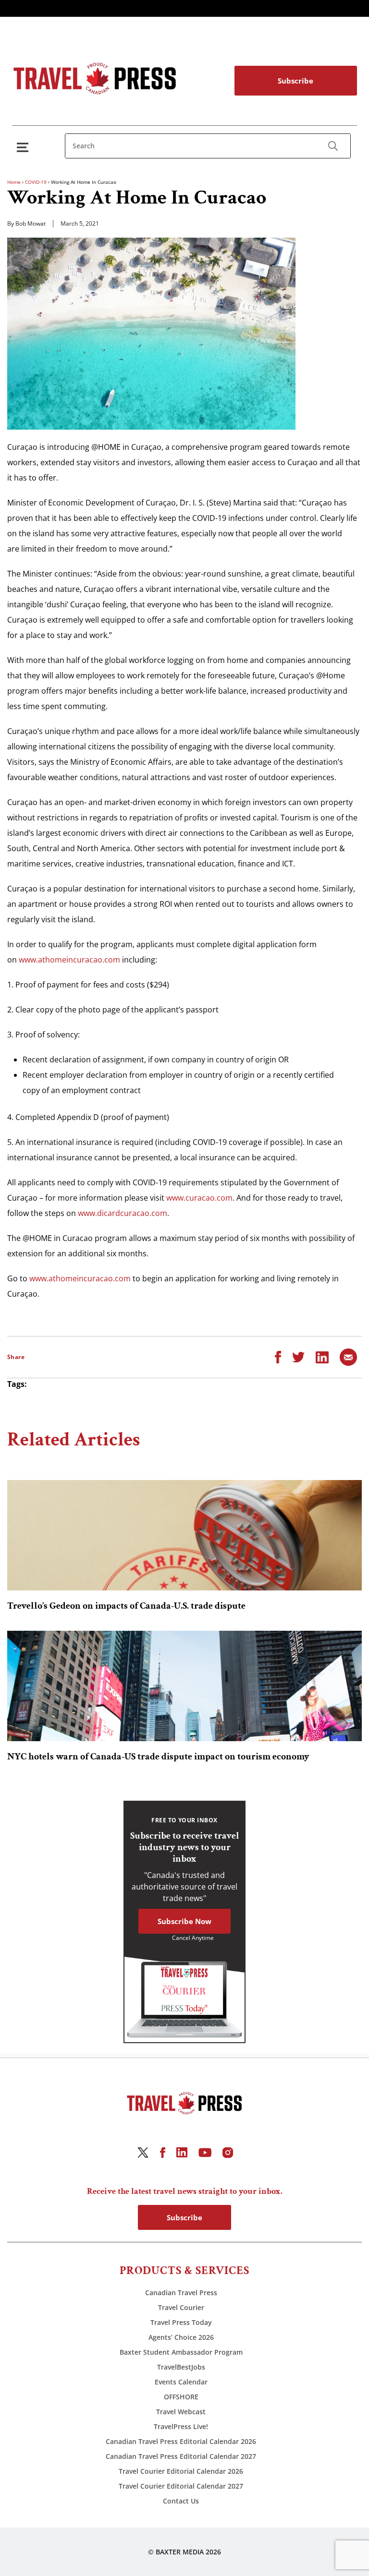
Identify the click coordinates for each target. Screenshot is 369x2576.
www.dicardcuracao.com (123, 1213)
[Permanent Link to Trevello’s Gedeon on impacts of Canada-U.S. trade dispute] (184, 1535)
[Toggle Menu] (25, 147)
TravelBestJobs (181, 2367)
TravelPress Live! (181, 2426)
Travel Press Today (181, 2322)
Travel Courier (181, 2307)
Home (14, 182)
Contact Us (181, 2501)
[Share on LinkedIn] (322, 1357)
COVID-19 (36, 182)
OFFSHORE (181, 2397)
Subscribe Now (184, 1921)
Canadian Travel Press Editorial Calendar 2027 (181, 2456)
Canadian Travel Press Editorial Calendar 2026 (181, 2441)
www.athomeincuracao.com (69, 960)
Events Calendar (181, 2382)
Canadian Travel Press (181, 2293)
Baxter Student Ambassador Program (181, 2352)
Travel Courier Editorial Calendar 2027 (181, 2486)
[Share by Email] (348, 1357)
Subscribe (295, 81)
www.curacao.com (199, 1198)
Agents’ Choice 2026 (181, 2337)
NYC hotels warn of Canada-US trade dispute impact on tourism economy (158, 1757)
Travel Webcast (181, 2412)
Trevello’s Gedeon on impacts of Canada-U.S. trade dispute (126, 1606)
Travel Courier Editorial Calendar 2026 (181, 2471)
